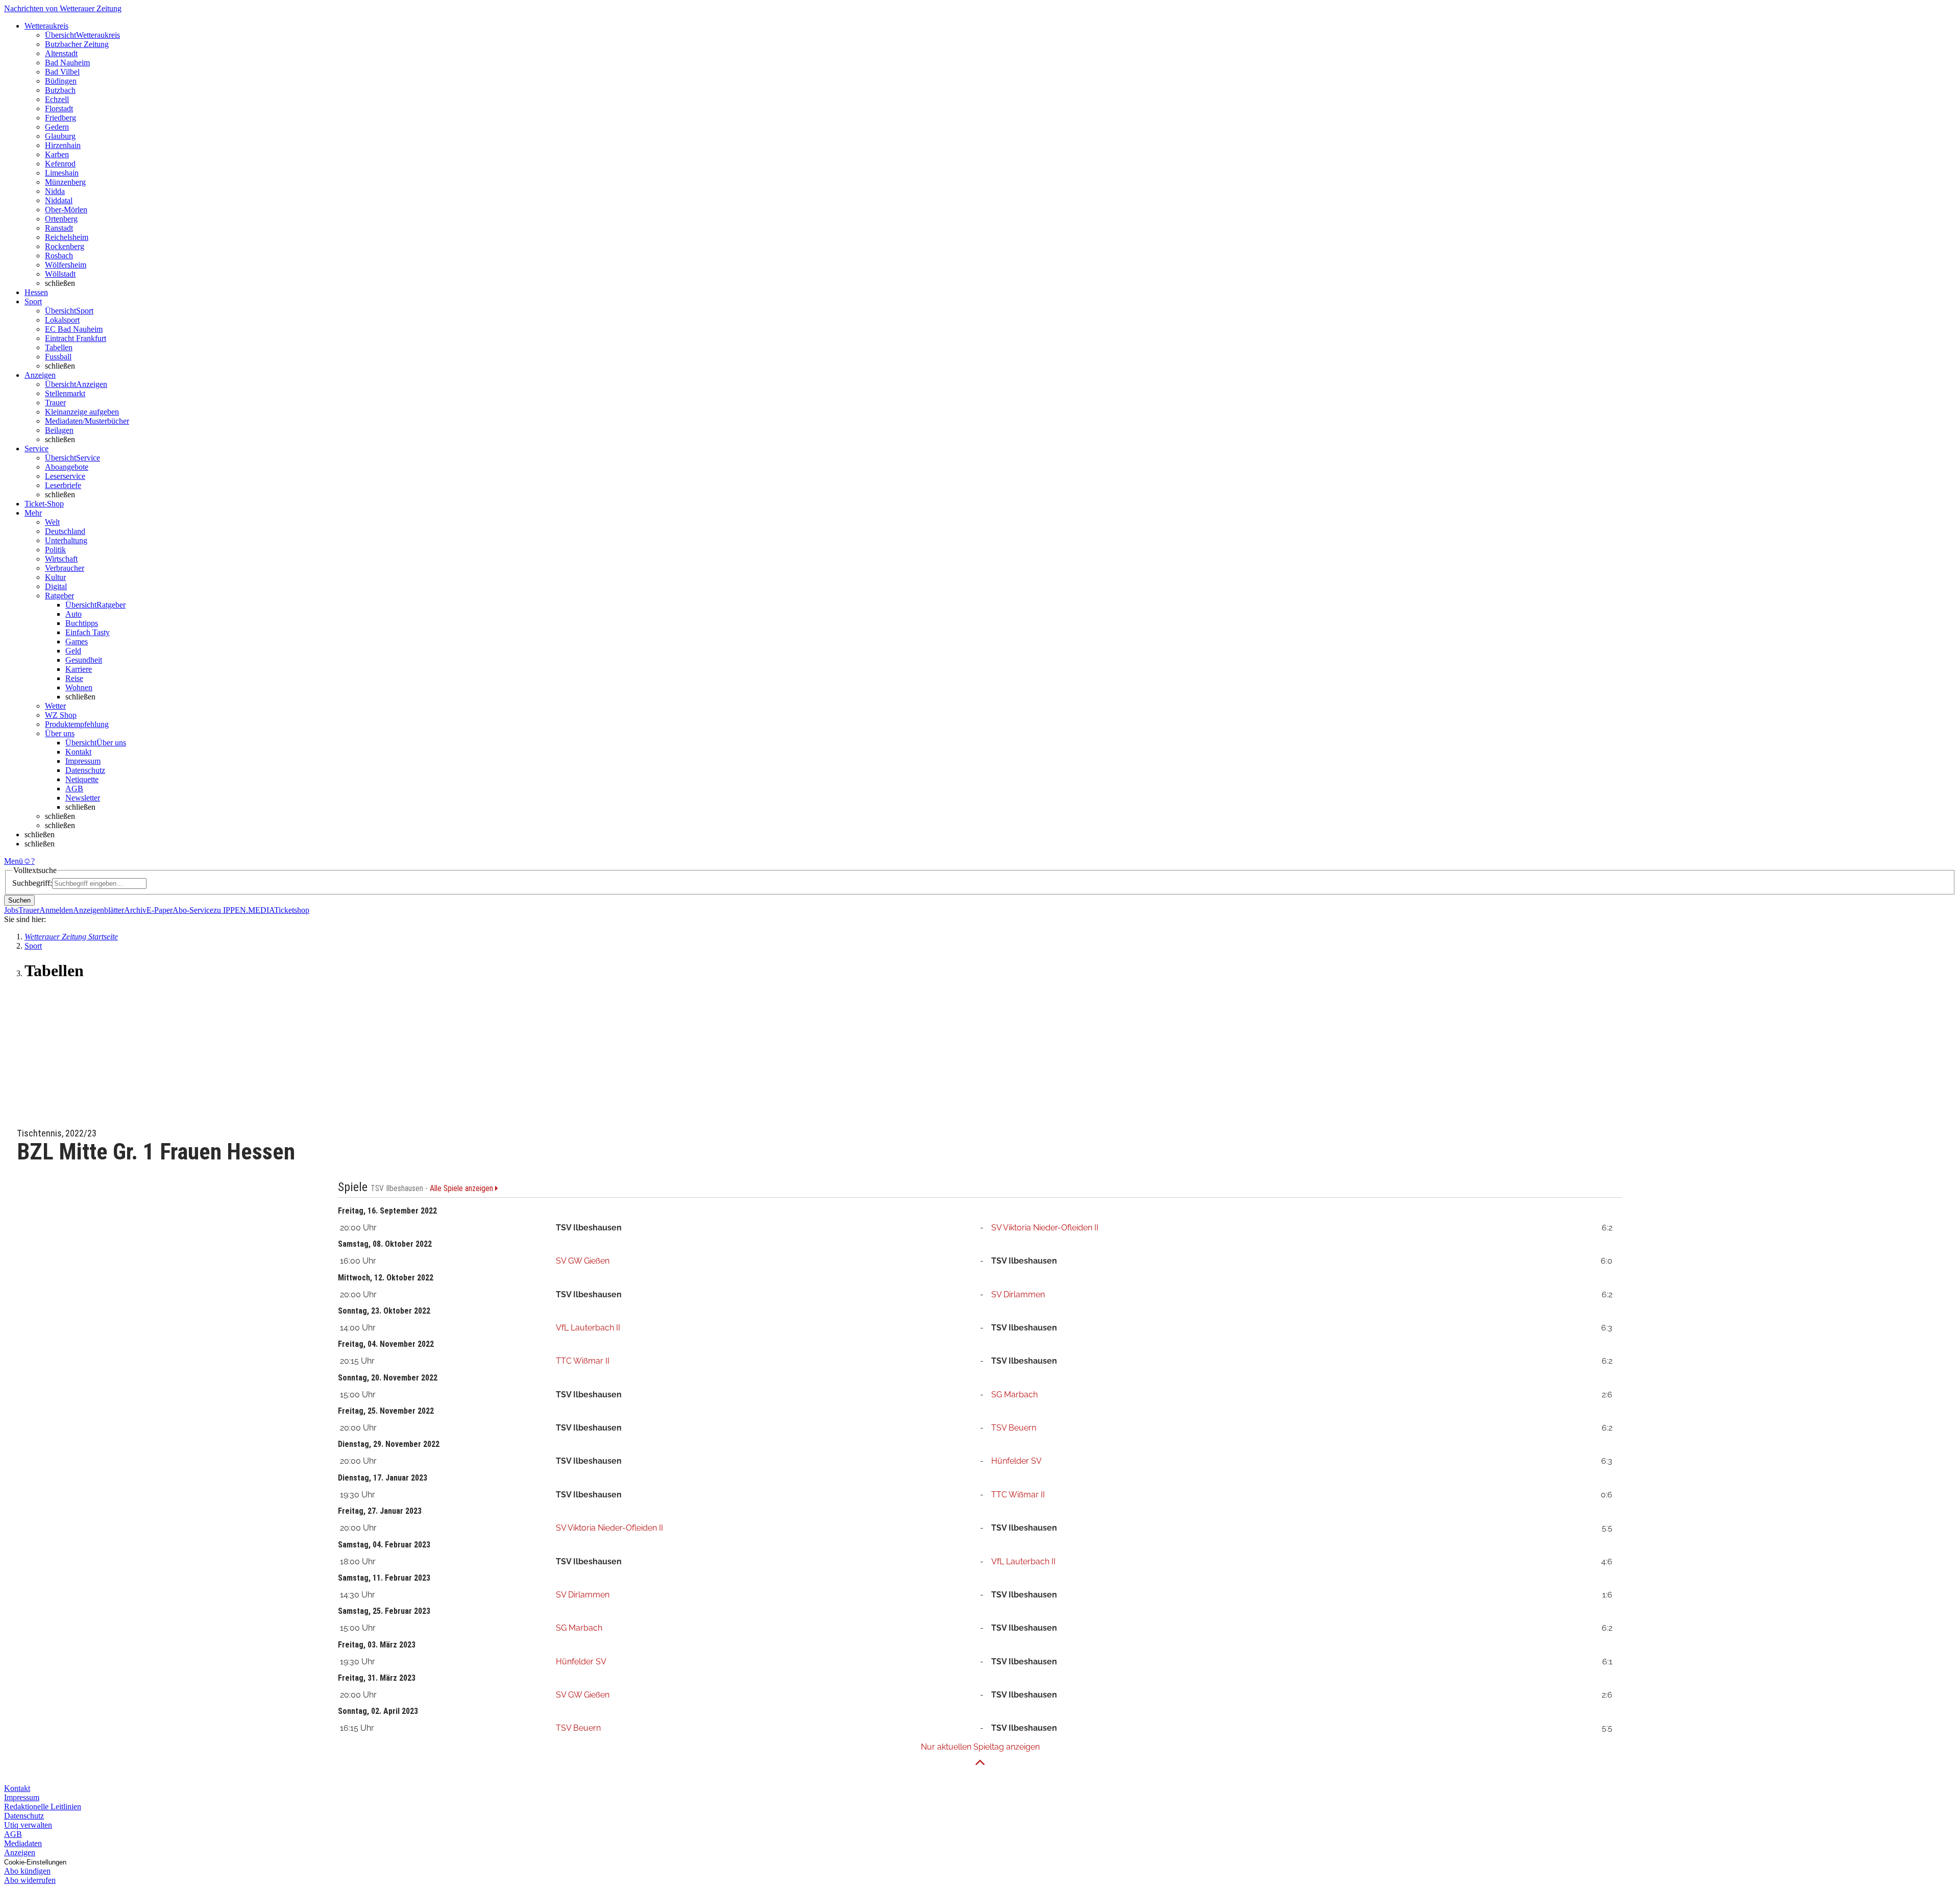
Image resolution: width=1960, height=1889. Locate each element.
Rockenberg (65, 246)
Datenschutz (85, 770)
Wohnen (79, 687)
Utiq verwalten (28, 1825)
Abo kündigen (27, 1871)
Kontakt (78, 752)
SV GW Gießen (583, 1261)
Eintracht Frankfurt (76, 338)
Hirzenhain (63, 145)
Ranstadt (59, 228)
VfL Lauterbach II (588, 1328)
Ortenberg (61, 219)
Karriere (79, 669)
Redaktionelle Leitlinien (43, 1807)
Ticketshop (292, 910)
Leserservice (65, 476)
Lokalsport (62, 320)
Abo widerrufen (30, 1880)
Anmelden (56, 910)
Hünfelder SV (1016, 1461)
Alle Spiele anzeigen (462, 1189)
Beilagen (59, 430)
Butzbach (60, 90)
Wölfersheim (66, 265)
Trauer (55, 403)
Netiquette (82, 779)
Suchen (19, 900)
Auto (73, 614)
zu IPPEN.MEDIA (244, 910)
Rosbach (59, 256)
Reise (74, 678)
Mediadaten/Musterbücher (87, 421)
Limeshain (62, 173)
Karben (57, 154)
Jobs (11, 910)
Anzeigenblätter (99, 910)
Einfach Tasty (88, 632)
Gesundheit (84, 660)
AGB (74, 789)
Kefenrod (60, 164)
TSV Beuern (1014, 1428)
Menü (14, 861)
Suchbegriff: (32, 883)
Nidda (55, 191)
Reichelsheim (67, 237)
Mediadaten (23, 1843)
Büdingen (61, 81)
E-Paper (160, 910)
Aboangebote (67, 467)
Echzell (57, 99)
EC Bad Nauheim (74, 329)
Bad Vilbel (62, 72)
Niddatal (59, 200)
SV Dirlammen (1018, 1294)
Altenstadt (61, 53)
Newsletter (83, 798)
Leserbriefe (63, 485)
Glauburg (60, 136)
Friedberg (60, 118)
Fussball (58, 357)
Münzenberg (65, 182)
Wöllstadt (60, 274)
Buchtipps (82, 623)
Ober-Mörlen (66, 210)
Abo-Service (193, 910)
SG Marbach (1014, 1395)
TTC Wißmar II (583, 1361)
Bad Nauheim (67, 63)
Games (77, 641)
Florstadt (59, 108)
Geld (73, 651)
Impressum (83, 761)
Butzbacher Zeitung (77, 44)
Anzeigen (20, 1852)
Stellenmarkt (65, 393)
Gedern (57, 127)
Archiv (135, 910)
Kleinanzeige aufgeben (82, 412)
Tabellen (59, 347)
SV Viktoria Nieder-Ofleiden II (1045, 1228)
